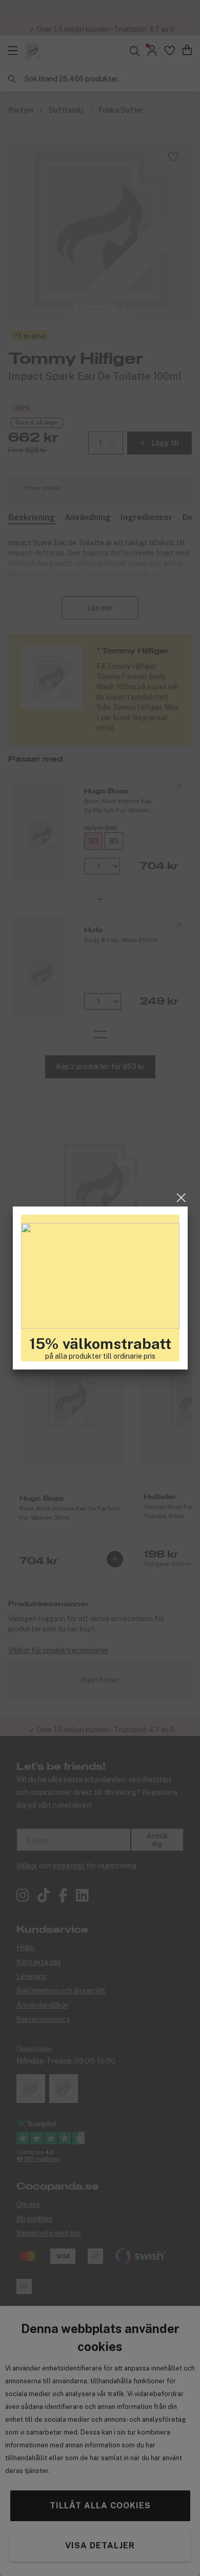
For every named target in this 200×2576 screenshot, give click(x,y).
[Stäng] (181, 1198)
